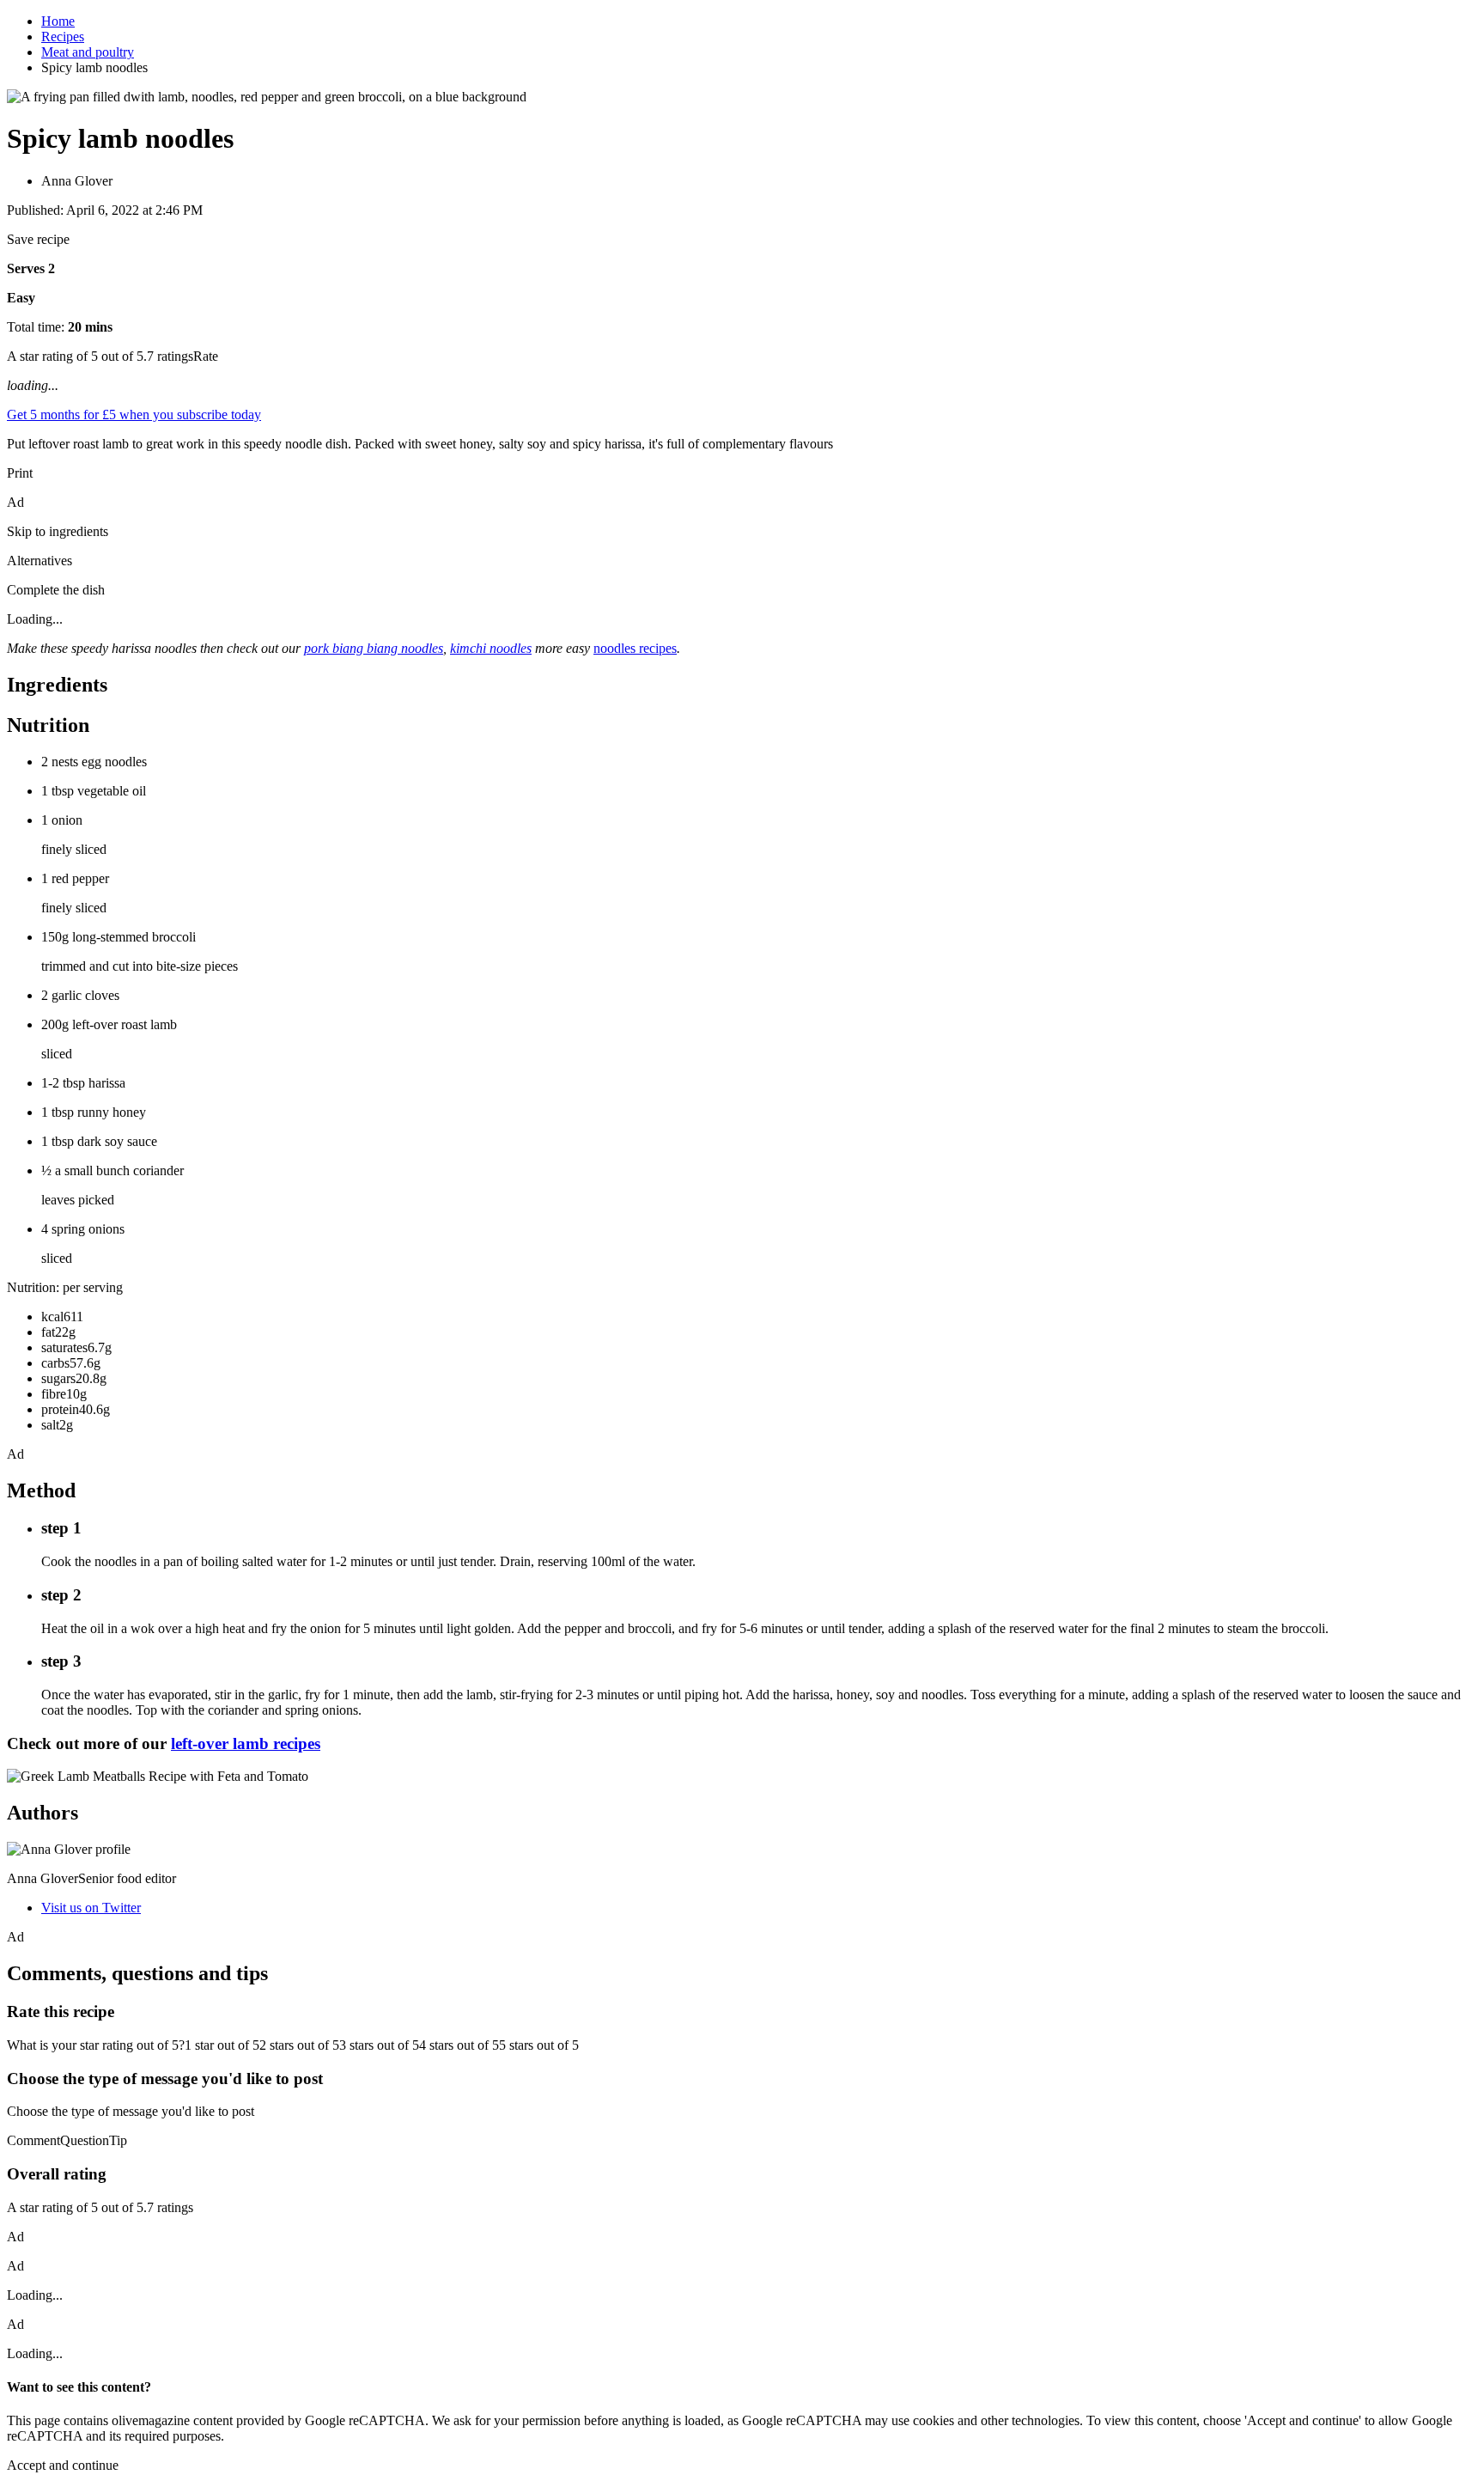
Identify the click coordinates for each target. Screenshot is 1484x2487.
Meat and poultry (88, 52)
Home (58, 21)
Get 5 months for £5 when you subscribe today (134, 414)
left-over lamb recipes (246, 1743)
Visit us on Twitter (91, 1908)
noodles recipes (635, 648)
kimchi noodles (491, 648)
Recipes (63, 37)
